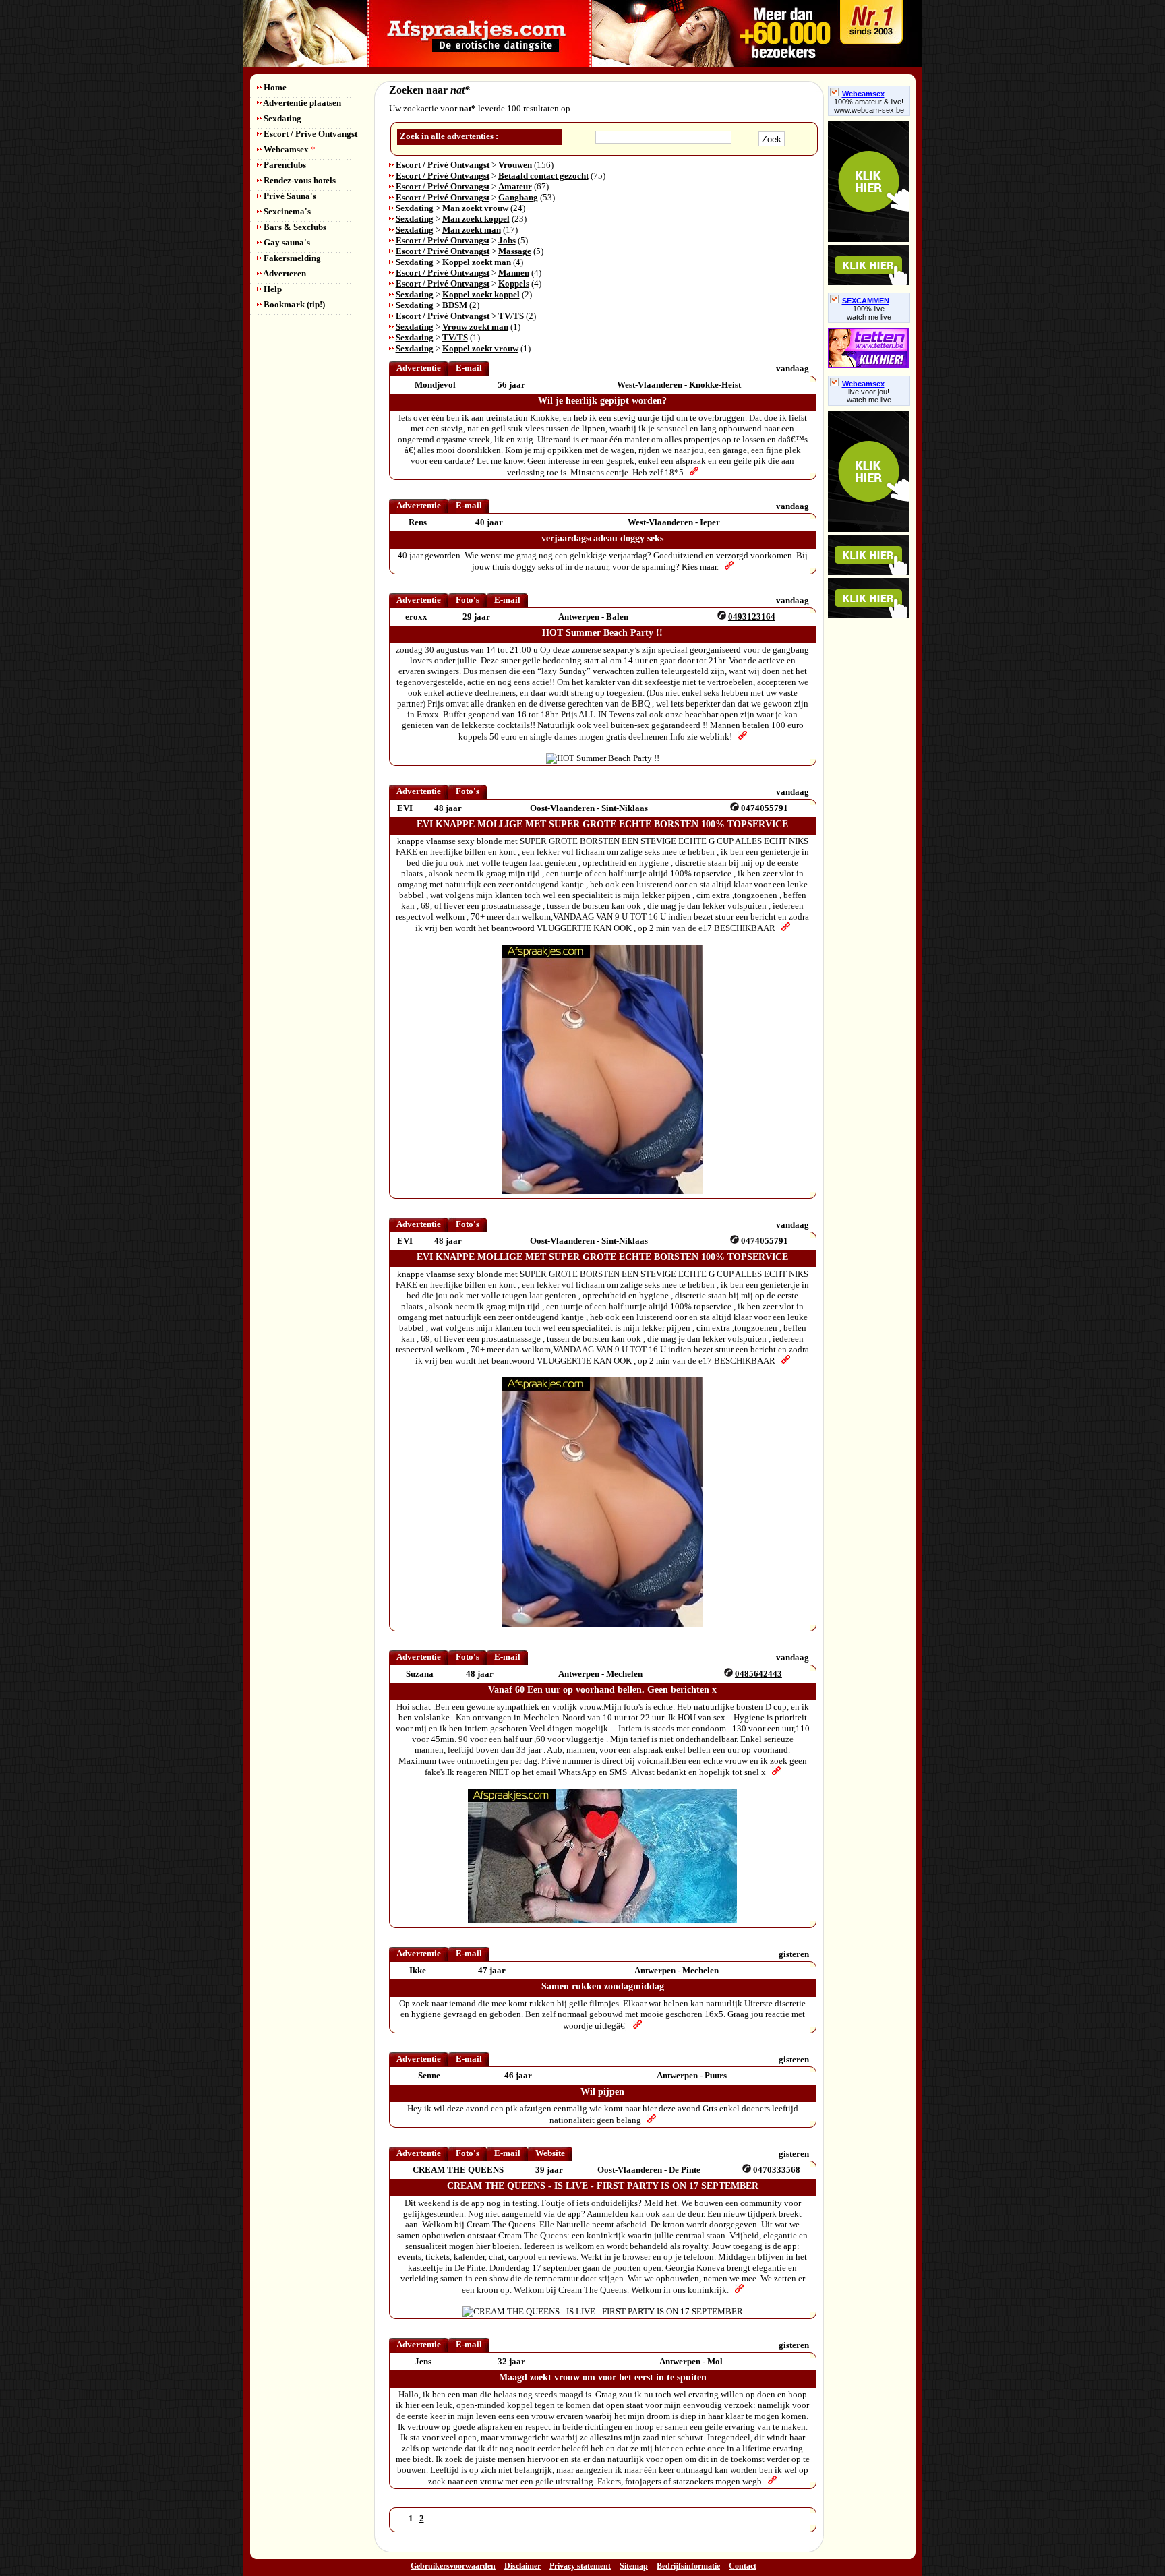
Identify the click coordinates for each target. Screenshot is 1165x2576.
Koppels (514, 283)
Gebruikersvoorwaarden (453, 2566)
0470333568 (777, 2170)
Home (274, 87)
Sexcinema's (286, 211)
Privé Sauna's (289, 196)
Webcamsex (289, 149)
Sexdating (281, 118)
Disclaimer (522, 2566)
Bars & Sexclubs (294, 227)
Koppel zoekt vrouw (480, 348)
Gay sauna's (286, 242)
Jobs (507, 240)
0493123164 (752, 617)
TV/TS (511, 316)
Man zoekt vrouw (475, 208)
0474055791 (765, 808)
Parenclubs (284, 165)
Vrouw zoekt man (475, 327)
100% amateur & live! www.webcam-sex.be (869, 106)
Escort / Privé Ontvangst (443, 165)
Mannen (514, 273)
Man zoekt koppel (476, 219)
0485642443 (758, 1674)
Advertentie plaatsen (301, 103)
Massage (515, 251)
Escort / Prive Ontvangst (309, 134)
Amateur (515, 186)
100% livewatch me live (869, 313)
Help (272, 289)
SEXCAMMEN (866, 301)
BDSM (455, 305)
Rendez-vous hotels (299, 180)
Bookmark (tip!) (293, 304)
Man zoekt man (472, 230)
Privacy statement (580, 2566)
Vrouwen (515, 165)
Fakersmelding (291, 258)
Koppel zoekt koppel (481, 294)
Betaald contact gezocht (543, 176)
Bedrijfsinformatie (688, 2566)
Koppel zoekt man (477, 262)
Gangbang (518, 197)
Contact (743, 2566)
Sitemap (634, 2566)
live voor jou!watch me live (869, 396)
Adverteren (284, 273)
